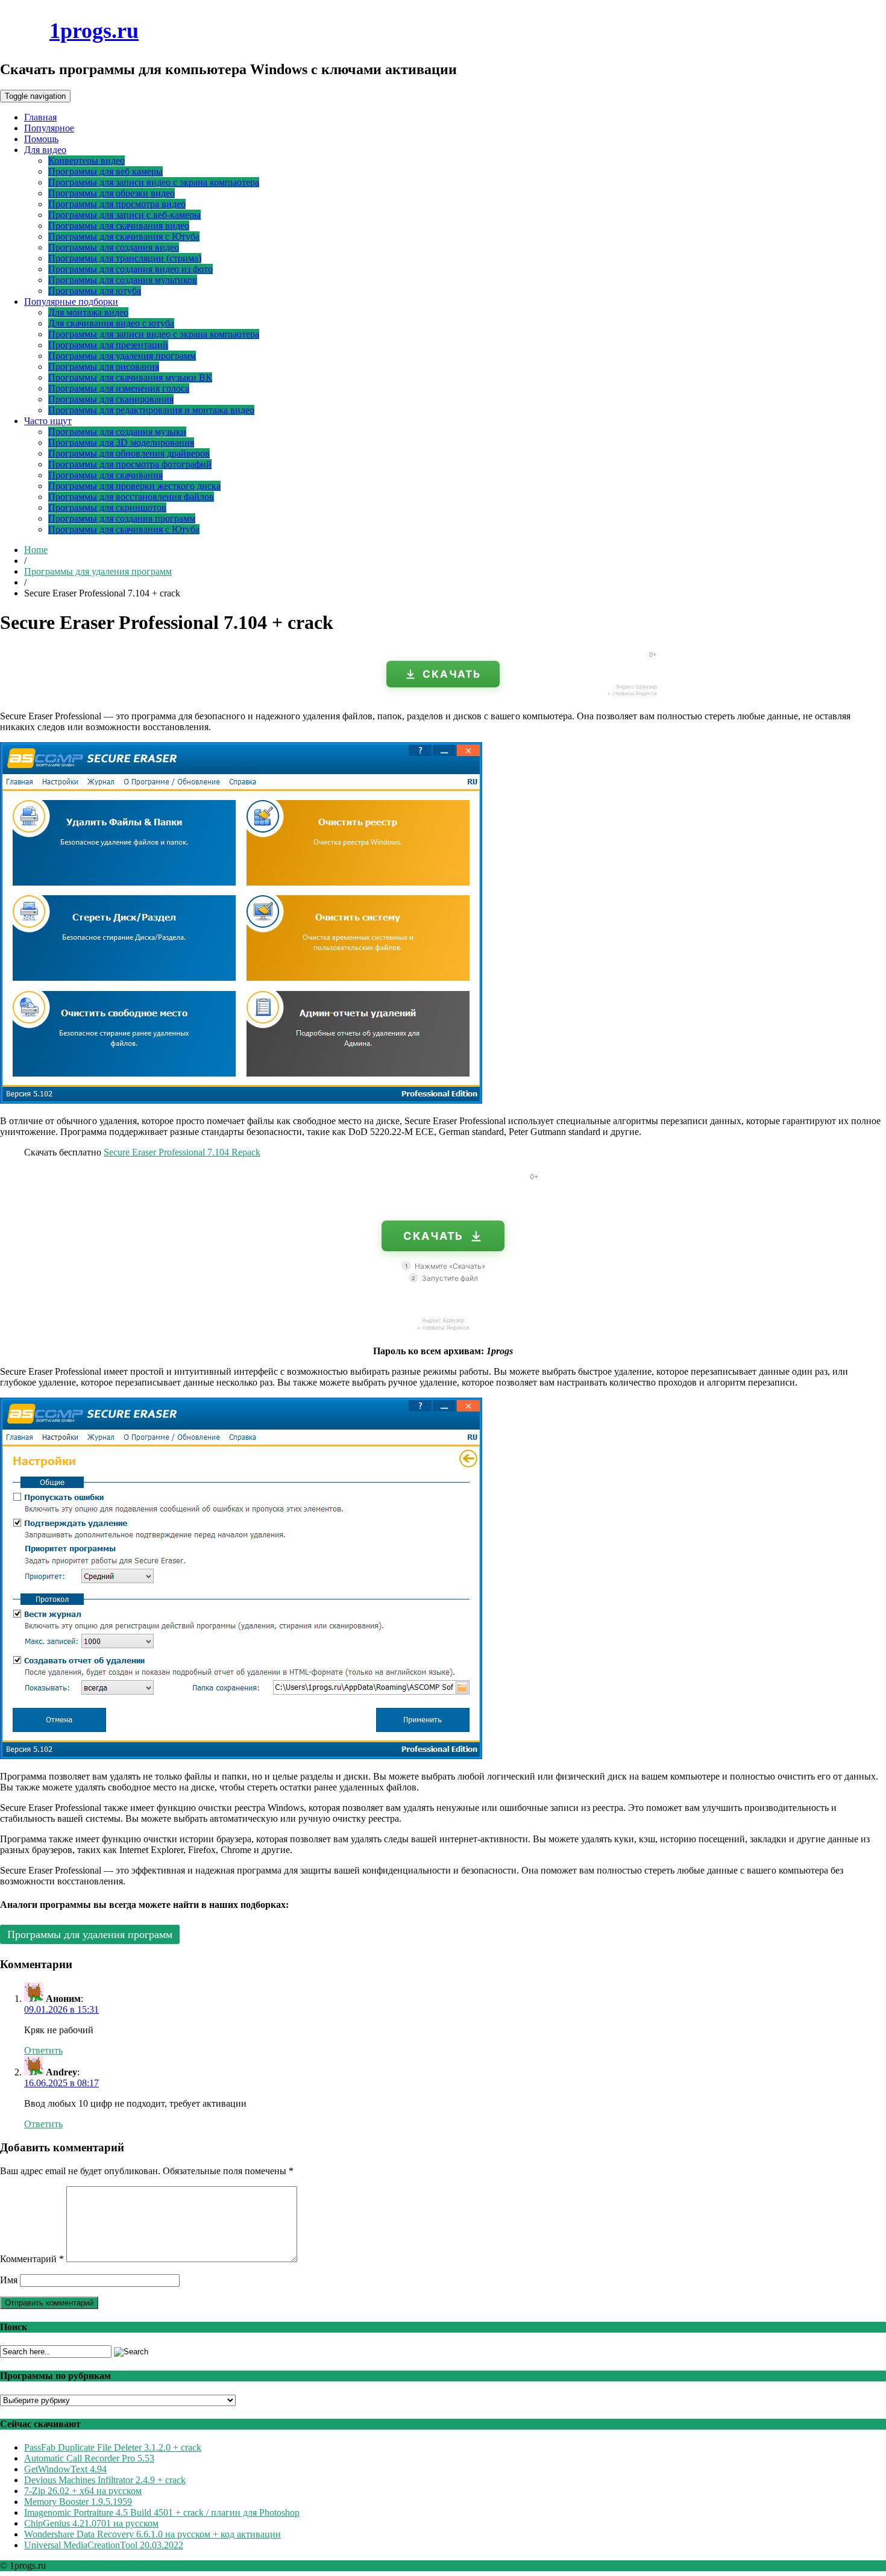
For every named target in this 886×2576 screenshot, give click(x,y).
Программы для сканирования (111, 399)
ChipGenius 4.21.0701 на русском (91, 2523)
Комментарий (32, 2259)
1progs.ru (94, 31)
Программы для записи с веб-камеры (124, 215)
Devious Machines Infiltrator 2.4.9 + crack (105, 2480)
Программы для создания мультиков (123, 280)
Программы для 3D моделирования (121, 442)
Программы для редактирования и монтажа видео (151, 410)
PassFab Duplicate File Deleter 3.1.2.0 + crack (113, 2447)
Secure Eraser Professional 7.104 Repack (182, 1152)
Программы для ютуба (95, 291)
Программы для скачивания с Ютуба (124, 236)
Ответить (43, 2050)
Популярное (49, 128)
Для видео (45, 150)
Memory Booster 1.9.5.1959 (78, 2502)
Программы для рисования (104, 367)
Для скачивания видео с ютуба (111, 323)
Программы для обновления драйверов (129, 453)
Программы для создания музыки (117, 432)
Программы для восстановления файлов (131, 497)
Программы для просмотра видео (117, 204)
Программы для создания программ (122, 518)
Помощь (41, 139)
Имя (9, 2280)
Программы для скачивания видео (119, 226)
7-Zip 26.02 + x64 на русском (83, 2491)
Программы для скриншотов (107, 508)
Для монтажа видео (88, 312)
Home (36, 550)
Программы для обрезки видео (112, 193)
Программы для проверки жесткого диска (134, 486)
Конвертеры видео (86, 161)
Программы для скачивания (105, 475)
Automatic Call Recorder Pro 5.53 (89, 2458)
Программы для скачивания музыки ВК (130, 377)
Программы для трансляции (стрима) (125, 258)
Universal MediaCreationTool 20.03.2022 (104, 2545)
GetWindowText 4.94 (65, 2469)
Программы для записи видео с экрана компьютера (154, 182)
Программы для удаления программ (122, 356)
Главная (40, 117)
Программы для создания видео (114, 247)
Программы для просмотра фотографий (130, 464)
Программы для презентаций (108, 345)
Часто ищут (48, 421)
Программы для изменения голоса (119, 388)
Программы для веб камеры (105, 171)
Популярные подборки (71, 302)
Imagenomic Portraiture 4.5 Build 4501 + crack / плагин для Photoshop (162, 2512)
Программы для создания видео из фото (130, 269)
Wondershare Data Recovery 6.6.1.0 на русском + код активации (152, 2534)
